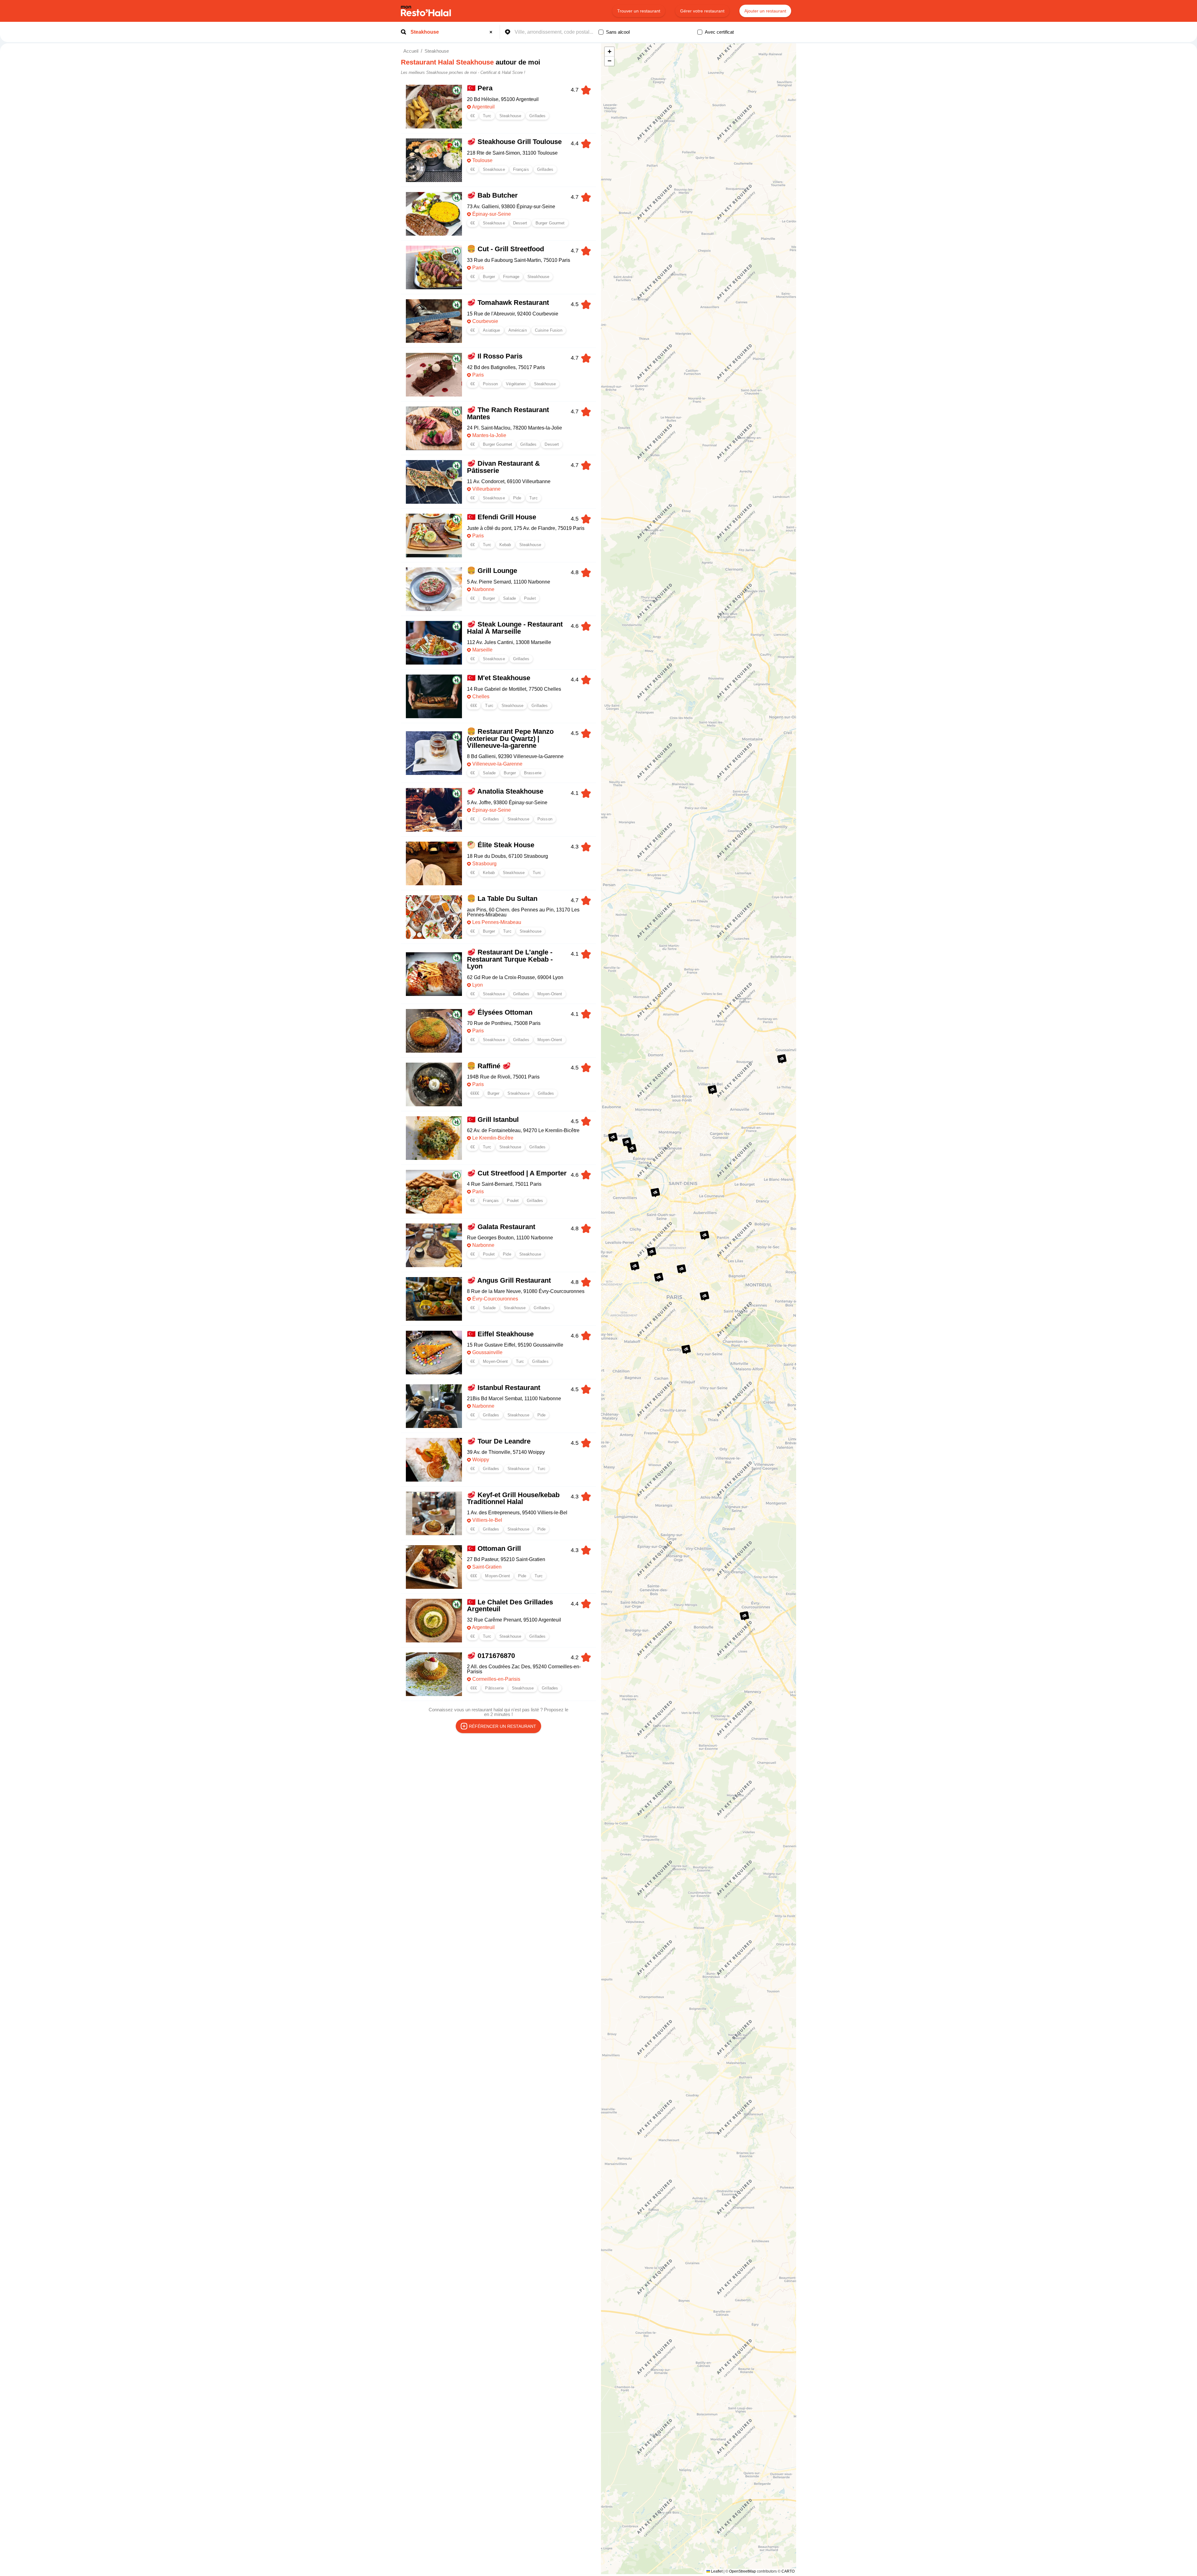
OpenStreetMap (743, 2571)
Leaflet (716, 2571)
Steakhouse (437, 51)
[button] (627, 1142)
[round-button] (492, 32)
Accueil (411, 51)
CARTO (788, 2571)
